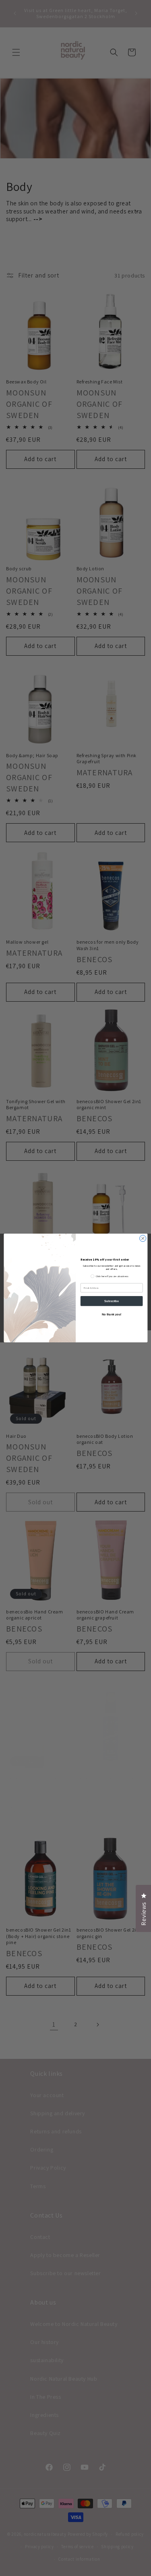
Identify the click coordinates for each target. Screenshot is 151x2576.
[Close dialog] (143, 1238)
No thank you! (111, 1314)
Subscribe (112, 1301)
